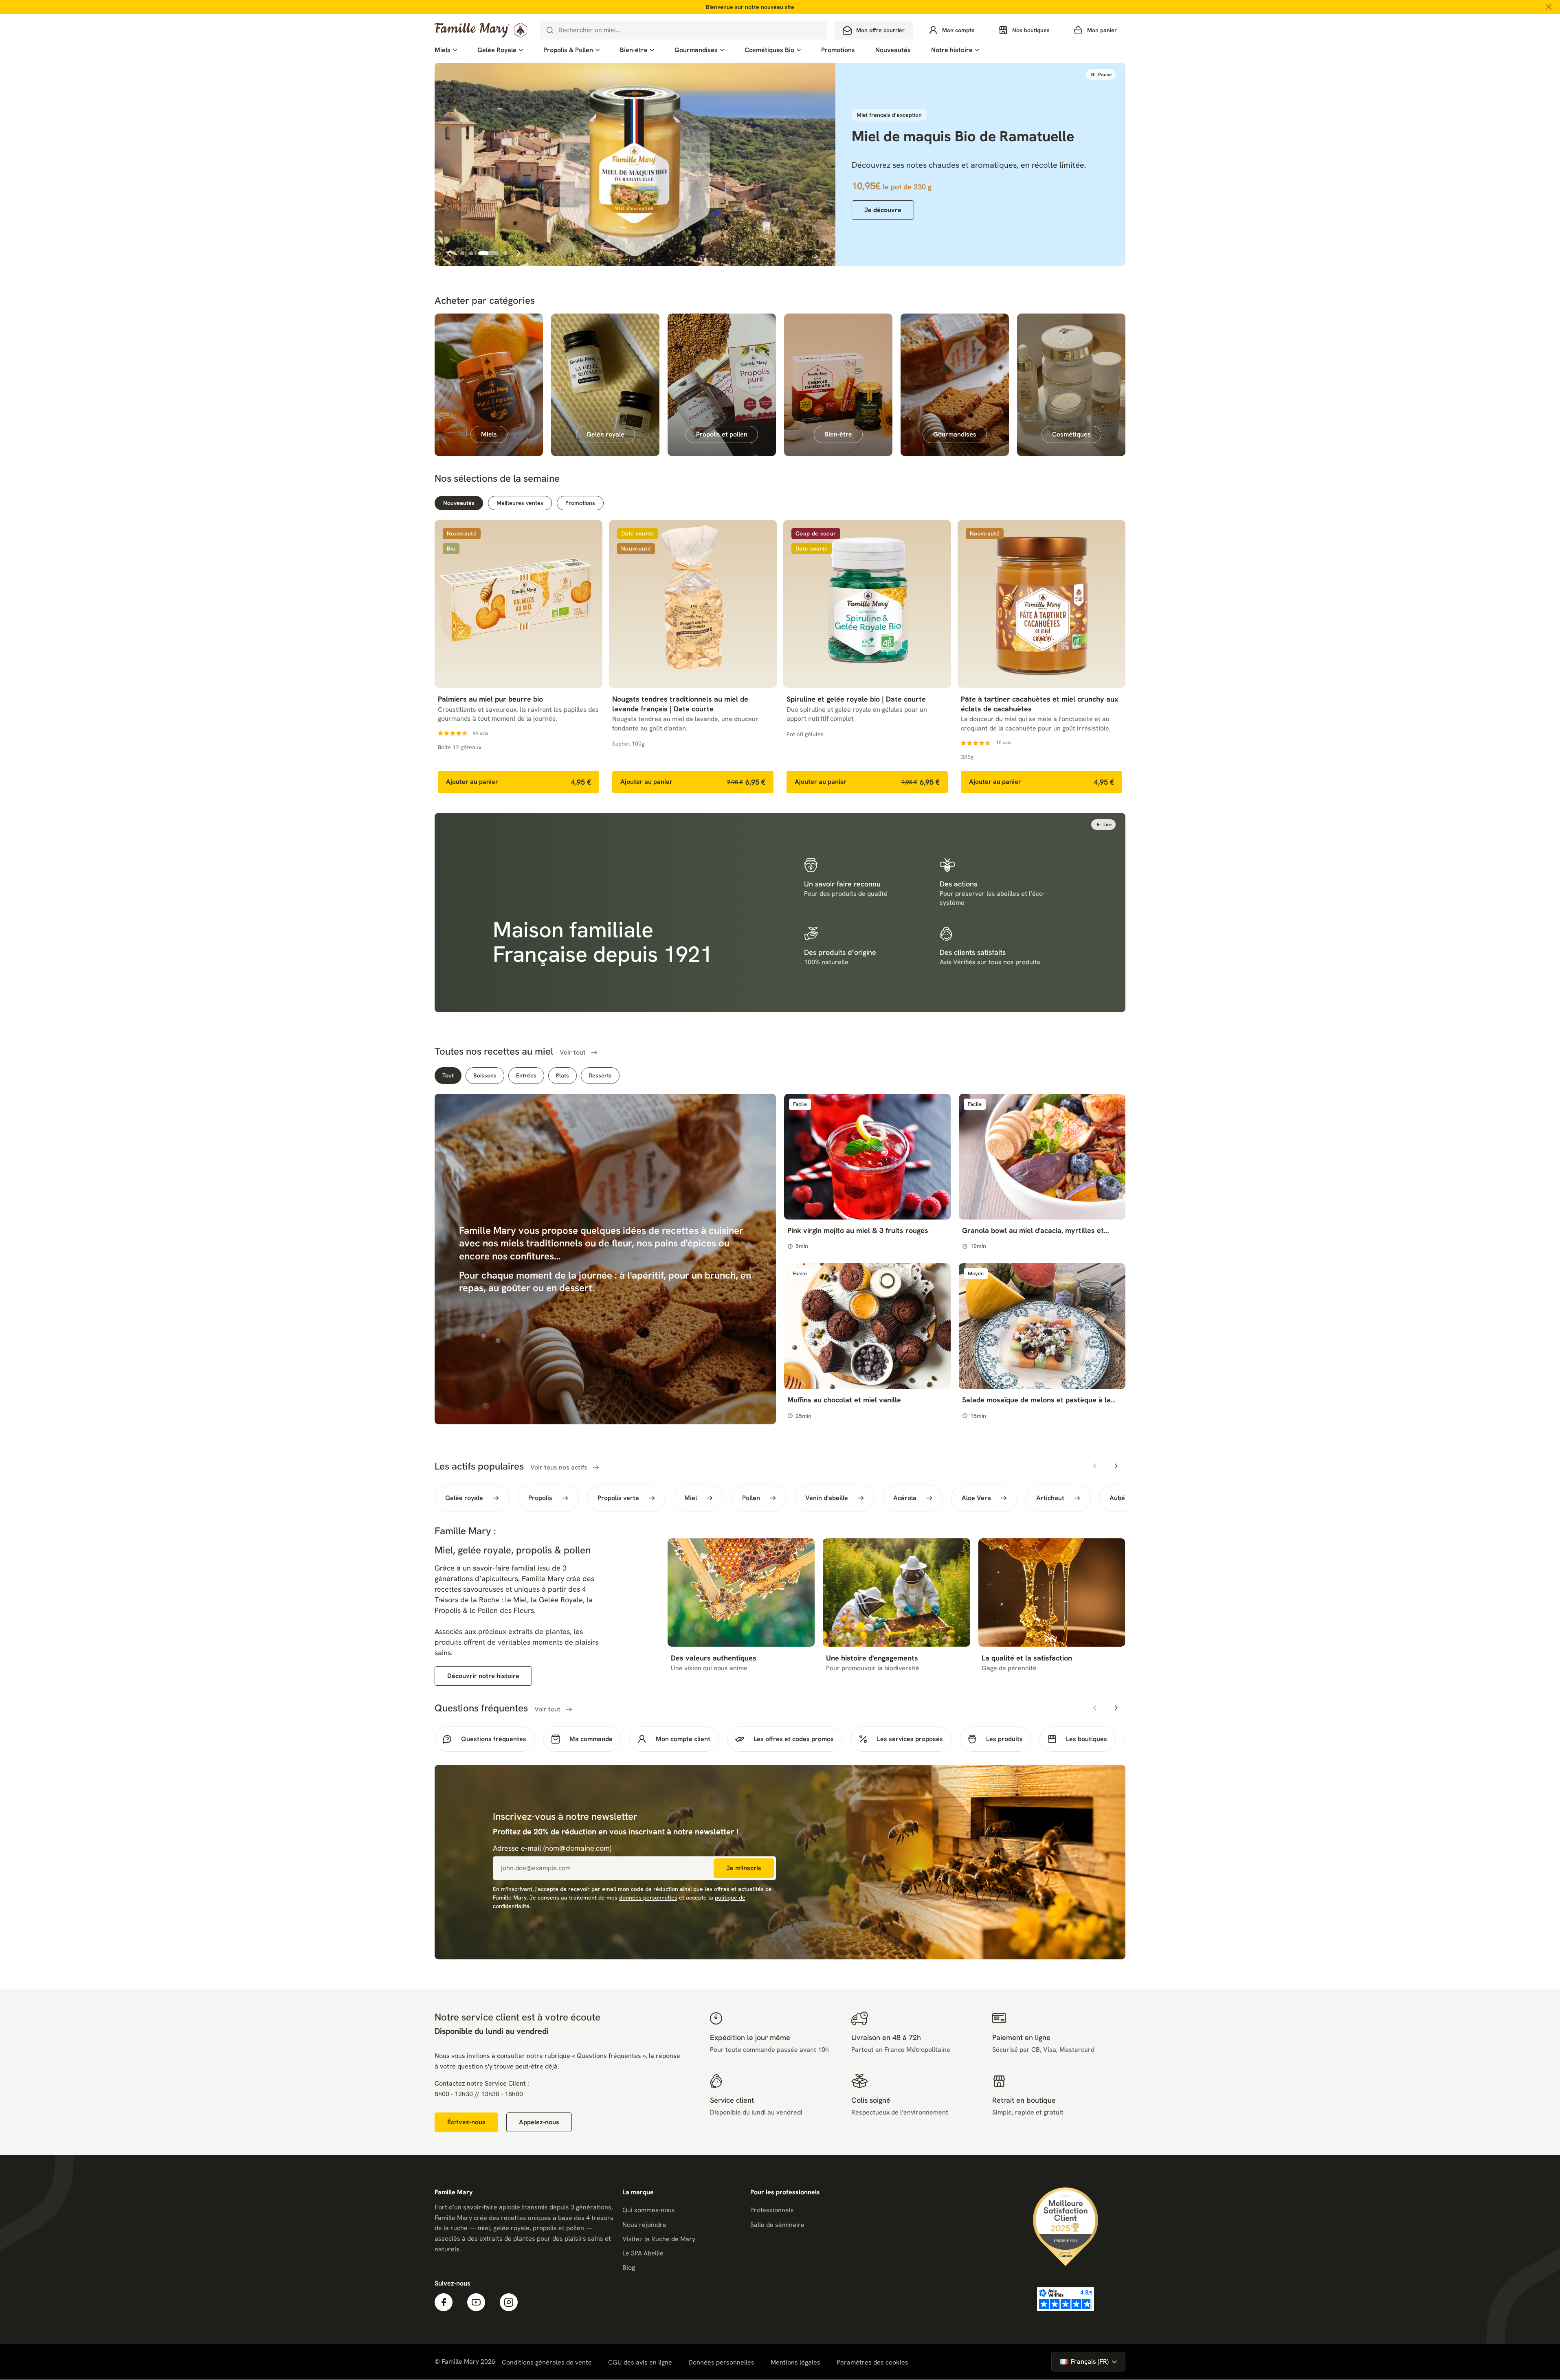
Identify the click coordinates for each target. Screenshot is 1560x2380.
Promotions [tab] (580, 503)
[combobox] (684, 30)
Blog (629, 2268)
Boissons (485, 1076)
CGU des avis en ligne (640, 2363)
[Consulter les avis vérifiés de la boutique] (1066, 2300)
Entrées (526, 1076)
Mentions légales (795, 2363)
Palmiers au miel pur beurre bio (490, 700)
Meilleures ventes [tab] (520, 503)
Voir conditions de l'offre (475, 275)
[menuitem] (446, 50)
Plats (562, 1076)
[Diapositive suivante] (519, 253)
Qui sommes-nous (649, 2211)
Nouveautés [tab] (459, 503)
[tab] (462, 253)
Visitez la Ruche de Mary (659, 2239)
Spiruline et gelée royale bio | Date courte (856, 700)
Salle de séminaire (777, 2225)
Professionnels (772, 2211)
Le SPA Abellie (643, 2254)
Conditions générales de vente (547, 2363)
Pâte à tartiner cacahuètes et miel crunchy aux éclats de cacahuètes (1040, 704)
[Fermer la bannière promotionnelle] (1549, 7)
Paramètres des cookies (872, 2363)
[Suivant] (1116, 1467)
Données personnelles (721, 2363)
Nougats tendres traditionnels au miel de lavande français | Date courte (680, 704)
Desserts (600, 1076)
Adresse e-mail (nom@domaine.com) (552, 1849)
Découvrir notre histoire (483, 1677)
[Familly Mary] (481, 30)
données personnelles (648, 1898)
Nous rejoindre (644, 2225)
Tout (448, 1076)
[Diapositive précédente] (449, 253)
